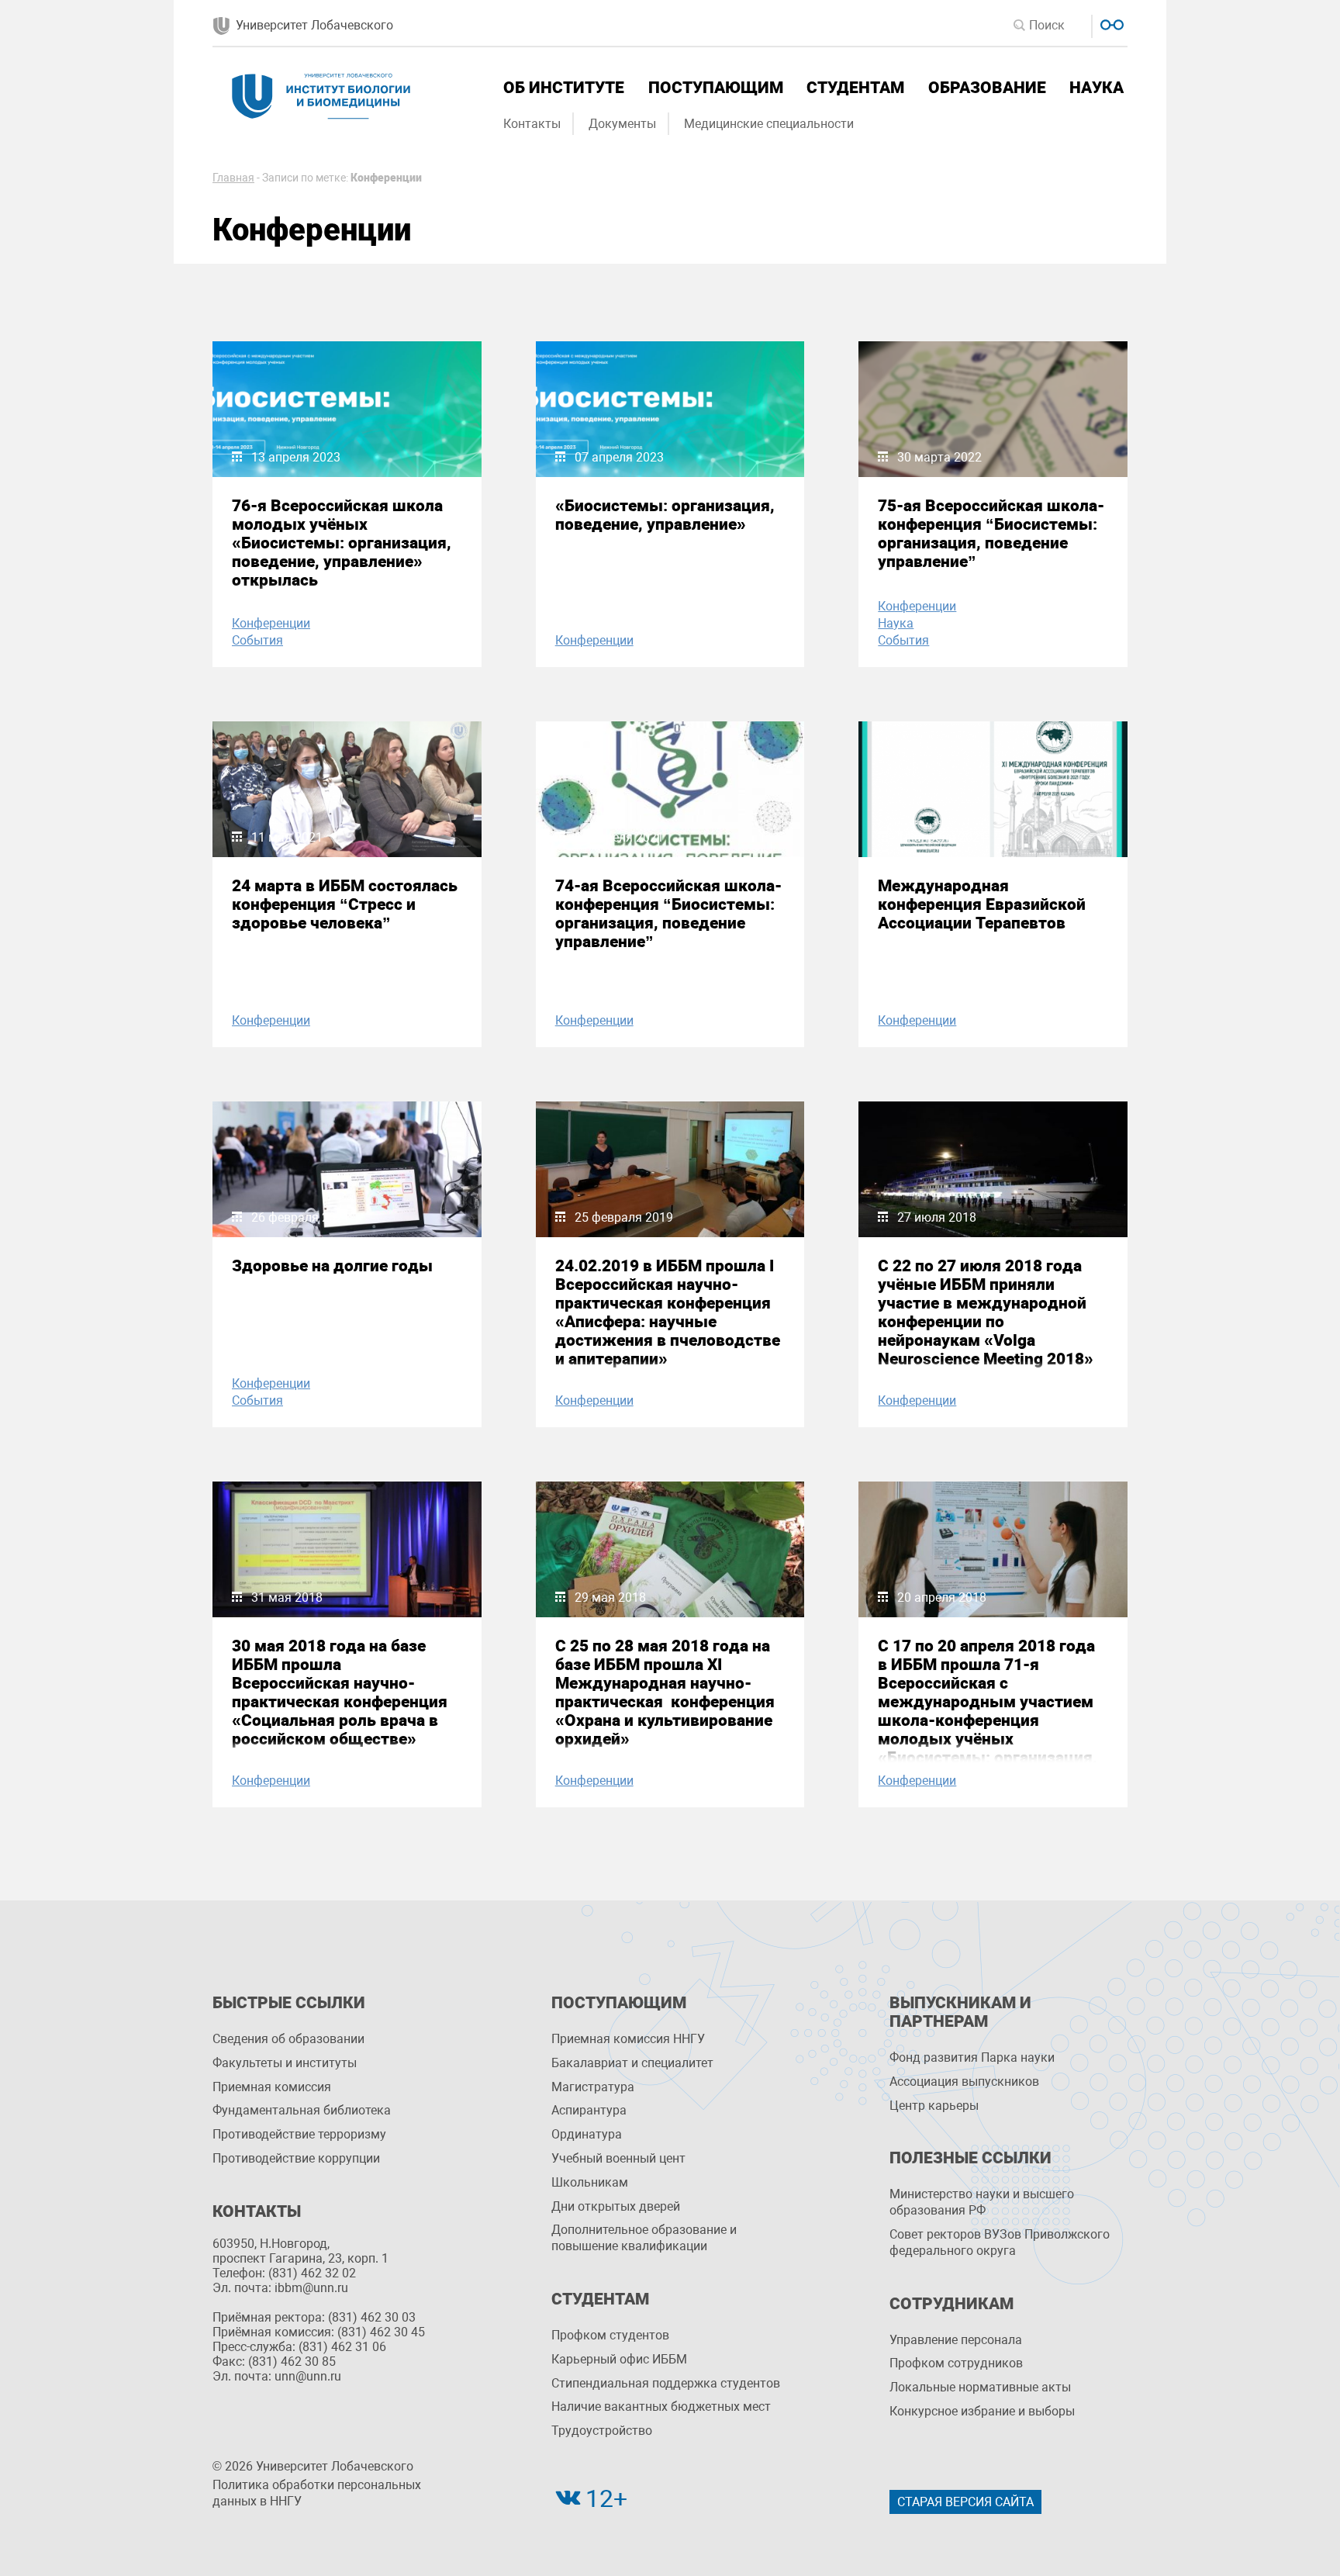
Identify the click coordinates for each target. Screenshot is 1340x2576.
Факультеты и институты (285, 2063)
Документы (622, 124)
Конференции (271, 623)
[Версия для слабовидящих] (1110, 23)
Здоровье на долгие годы (332, 1266)
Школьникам (590, 2182)
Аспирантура (589, 2110)
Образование (987, 88)
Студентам (855, 88)
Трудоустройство (602, 2431)
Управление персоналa (956, 2340)
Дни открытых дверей (616, 2206)
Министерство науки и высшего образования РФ (982, 2202)
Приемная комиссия (272, 2087)
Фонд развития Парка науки (972, 2057)
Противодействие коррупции (296, 2158)
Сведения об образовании (288, 2039)
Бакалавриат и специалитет (632, 2063)
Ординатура (587, 2134)
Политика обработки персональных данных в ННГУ (317, 2493)
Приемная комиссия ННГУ (628, 2039)
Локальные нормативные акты (980, 2387)
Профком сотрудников (956, 2363)
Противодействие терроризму (299, 2134)
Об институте (564, 88)
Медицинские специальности (769, 124)
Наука (1097, 88)
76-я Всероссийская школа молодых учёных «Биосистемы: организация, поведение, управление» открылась (342, 543)
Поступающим (716, 88)
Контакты (532, 124)
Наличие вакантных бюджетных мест (661, 2407)
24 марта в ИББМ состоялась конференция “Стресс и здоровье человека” (345, 904)
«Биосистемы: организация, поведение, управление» (665, 515)
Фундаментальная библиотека (302, 2110)
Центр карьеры (934, 2106)
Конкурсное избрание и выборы (982, 2411)
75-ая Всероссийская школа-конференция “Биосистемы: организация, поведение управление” (991, 534)
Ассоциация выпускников (964, 2082)
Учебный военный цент (618, 2158)
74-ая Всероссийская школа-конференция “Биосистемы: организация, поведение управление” (668, 914)
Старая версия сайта (965, 2502)
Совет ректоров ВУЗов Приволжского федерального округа (1000, 2242)
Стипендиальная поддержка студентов (666, 2383)
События (257, 640)
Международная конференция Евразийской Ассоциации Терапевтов (982, 904)
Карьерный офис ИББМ (619, 2359)
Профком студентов (610, 2335)
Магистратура (593, 2087)
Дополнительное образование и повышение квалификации (644, 2238)
